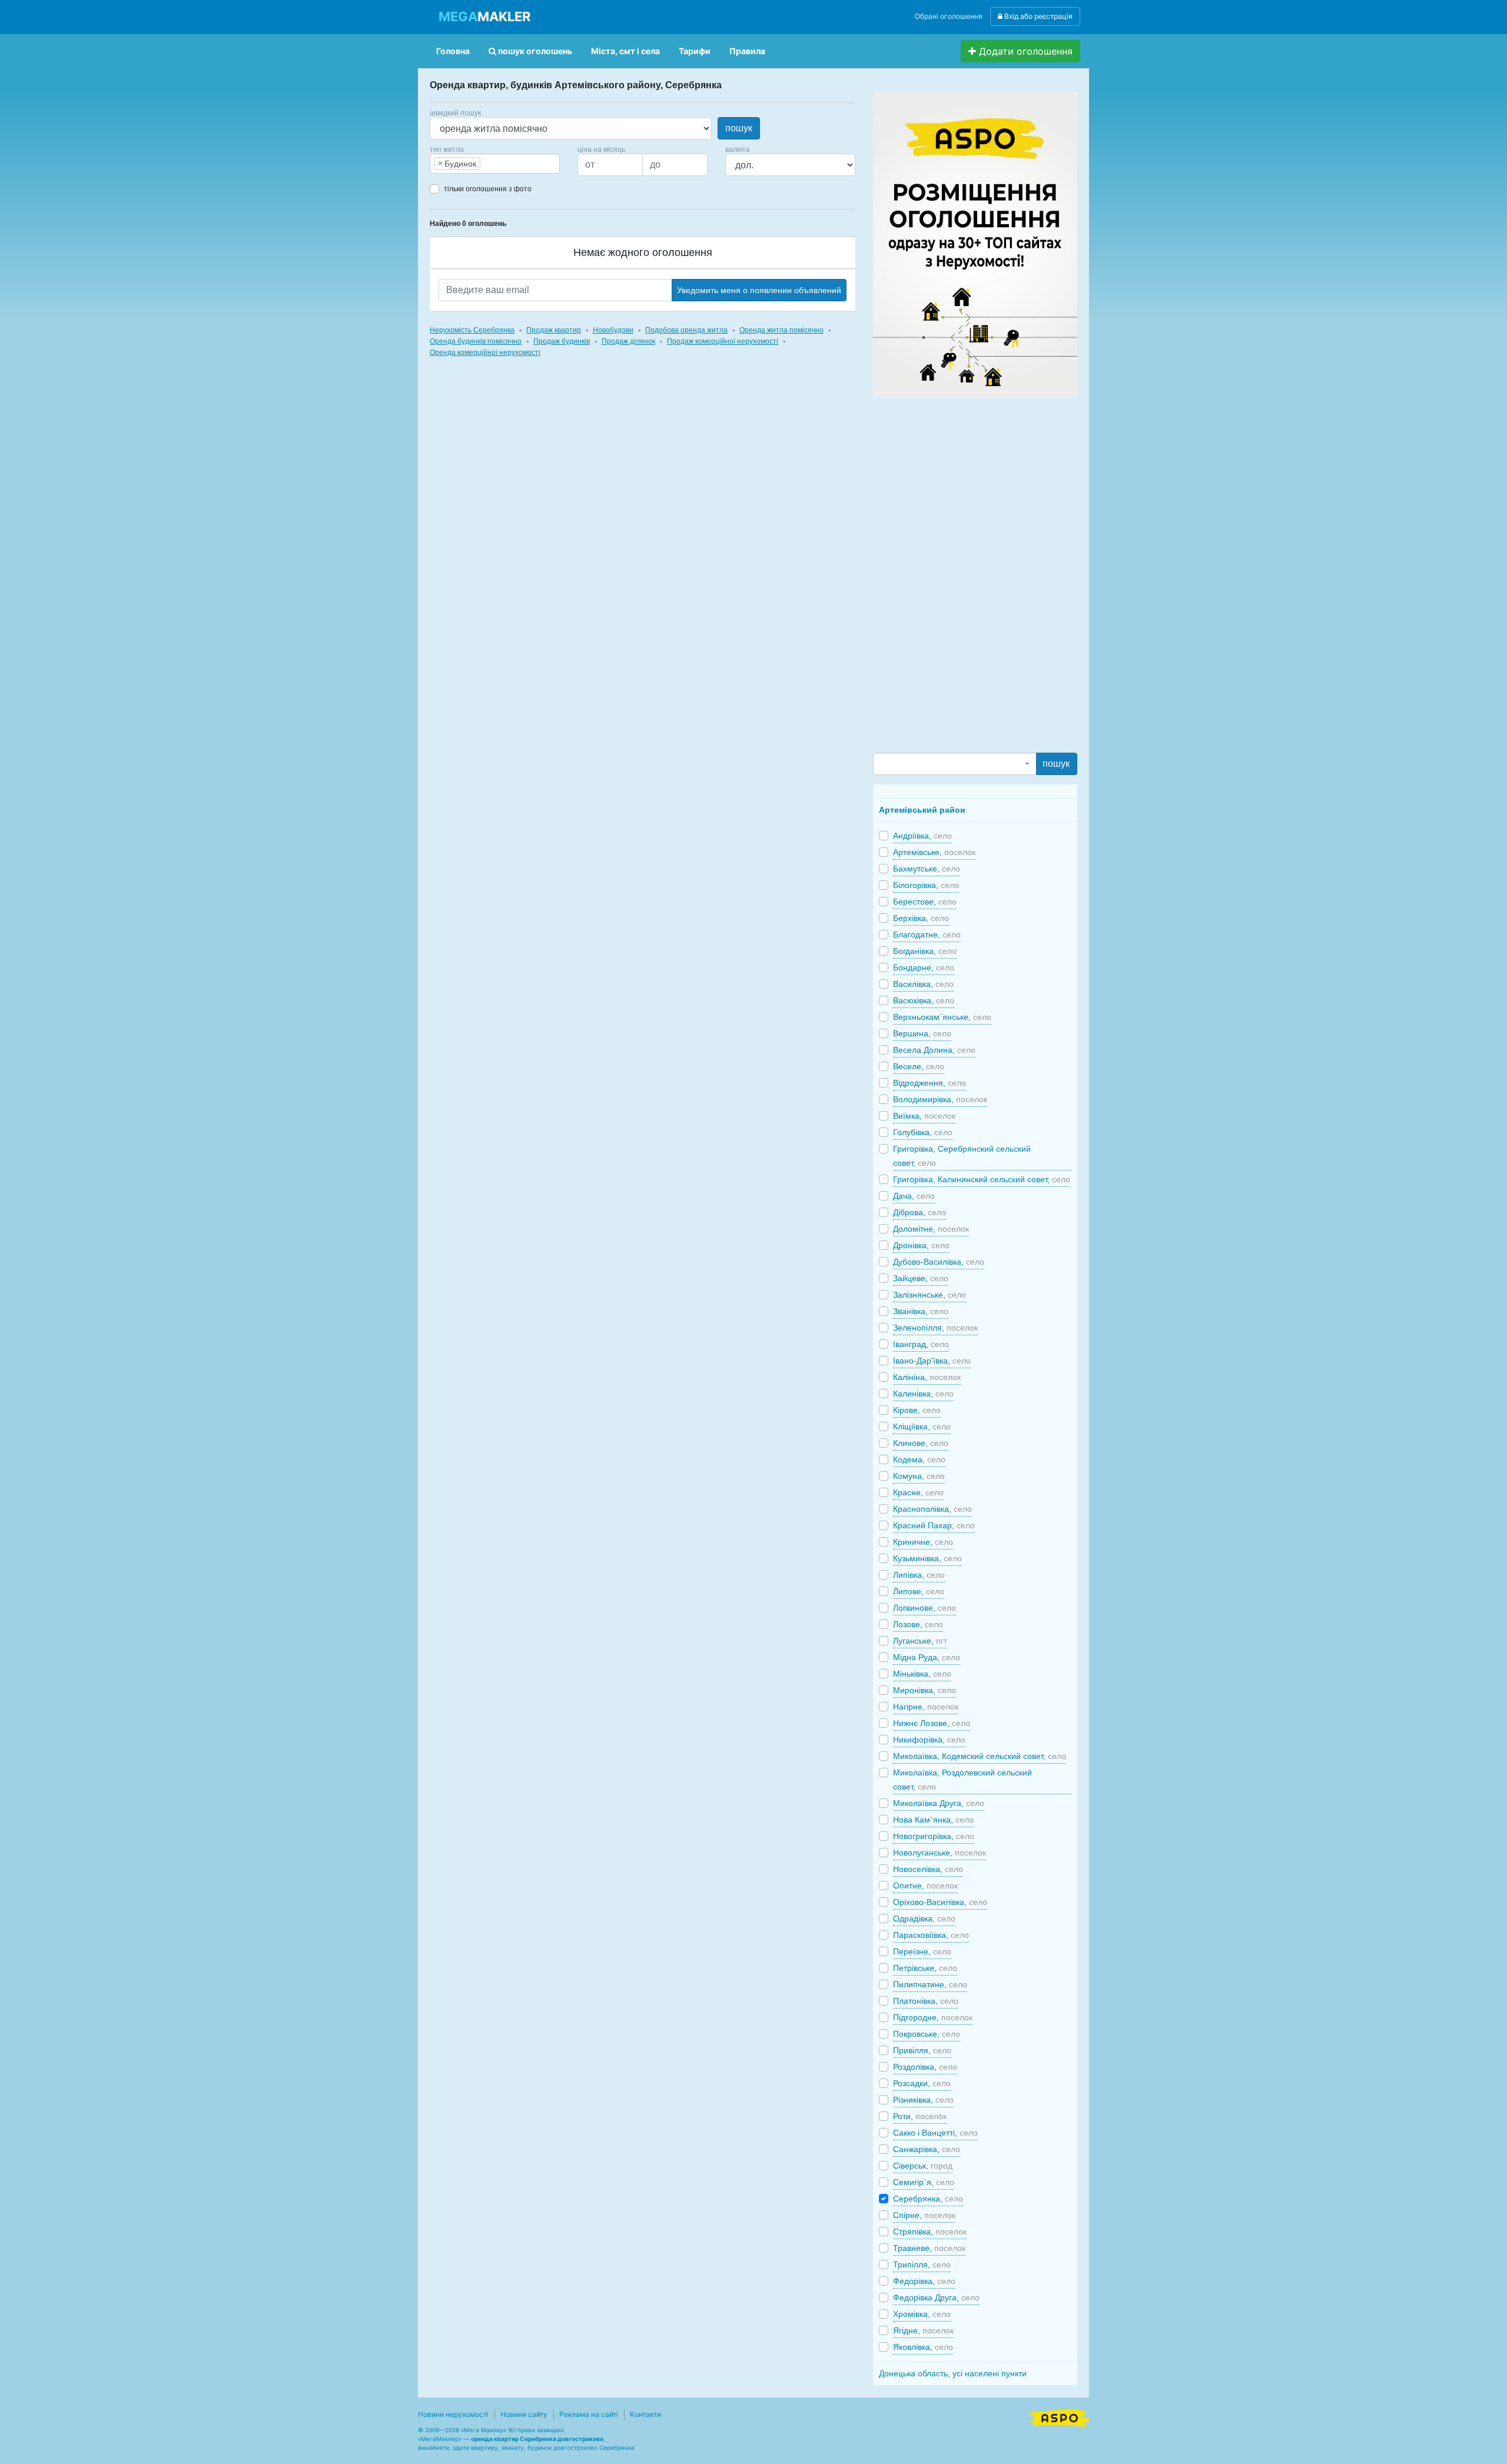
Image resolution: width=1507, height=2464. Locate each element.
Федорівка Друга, (936, 2297)
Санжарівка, (927, 2149)
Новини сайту (524, 2414)
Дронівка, (921, 1245)
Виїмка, (924, 1116)
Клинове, (921, 1443)
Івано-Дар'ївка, (932, 1361)
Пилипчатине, (930, 1984)
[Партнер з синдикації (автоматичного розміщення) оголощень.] (1060, 2417)
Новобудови (613, 330)
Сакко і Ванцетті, (935, 2133)
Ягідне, (923, 2330)
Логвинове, (925, 1608)
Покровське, (927, 2034)
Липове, (919, 1591)
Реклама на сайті (589, 2414)
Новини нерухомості (453, 2414)
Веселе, (919, 1066)
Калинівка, (923, 1394)
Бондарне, (924, 967)
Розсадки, (922, 2083)
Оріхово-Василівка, (940, 1902)
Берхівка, (921, 918)
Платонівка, (926, 2001)
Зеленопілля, (935, 1328)
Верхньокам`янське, (942, 1017)
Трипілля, (922, 2265)
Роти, (920, 2116)
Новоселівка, (928, 1869)
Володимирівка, (940, 1099)
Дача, (914, 1196)
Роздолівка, (925, 2067)
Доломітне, (931, 1229)
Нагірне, (926, 1707)
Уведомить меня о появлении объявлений (759, 290)
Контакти (645, 2414)
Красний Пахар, (934, 1525)
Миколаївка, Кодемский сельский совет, (980, 1756)
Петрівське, (925, 1968)
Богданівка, (925, 951)
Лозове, (918, 1624)
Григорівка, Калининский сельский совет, (982, 1179)
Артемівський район (922, 810)
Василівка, (923, 984)
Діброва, (920, 1212)
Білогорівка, (926, 885)
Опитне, (925, 1886)
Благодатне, (927, 935)
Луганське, (920, 1641)
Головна (453, 51)
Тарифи (695, 51)
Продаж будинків (562, 341)
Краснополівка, (932, 1509)
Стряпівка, (930, 2232)
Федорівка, (924, 2281)
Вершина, (922, 1033)
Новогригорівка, (934, 1836)
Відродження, (930, 1083)
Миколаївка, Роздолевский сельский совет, (962, 1780)
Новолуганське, (940, 1853)
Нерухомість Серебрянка (472, 330)
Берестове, (925, 902)
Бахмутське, (927, 869)
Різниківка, (923, 2100)
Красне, (918, 1492)
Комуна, (919, 1476)
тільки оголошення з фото (488, 189)
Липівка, (919, 1575)
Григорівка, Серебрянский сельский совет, (962, 1156)
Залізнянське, (930, 1295)
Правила (747, 51)
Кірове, (917, 1410)
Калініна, (927, 1377)
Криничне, (923, 1542)
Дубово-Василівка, (939, 1262)
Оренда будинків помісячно (476, 341)
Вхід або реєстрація (1038, 16)
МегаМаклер (440, 2439)
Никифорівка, (929, 1740)
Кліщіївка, (922, 1426)
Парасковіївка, (931, 1935)
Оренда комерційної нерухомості (485, 353)
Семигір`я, (924, 2182)
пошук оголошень (534, 51)
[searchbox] (501, 164)
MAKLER (484, 16)
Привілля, (922, 2050)
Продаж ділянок (628, 341)
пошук (739, 128)
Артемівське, (934, 852)
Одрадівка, (924, 1918)
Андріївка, (922, 836)
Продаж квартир (554, 330)
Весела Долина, (934, 1050)
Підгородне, (933, 2017)
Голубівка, (923, 1132)
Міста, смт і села (625, 51)
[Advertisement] (961, 574)
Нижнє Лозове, (932, 1723)
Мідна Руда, (927, 1657)
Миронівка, (925, 1690)
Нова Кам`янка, (933, 1820)
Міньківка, (922, 1674)
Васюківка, (924, 1000)
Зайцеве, (921, 1278)
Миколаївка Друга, (939, 1803)
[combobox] (495, 164)
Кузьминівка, (927, 1558)
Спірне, (924, 2215)
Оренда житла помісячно (781, 330)
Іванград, (921, 1344)
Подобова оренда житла (686, 330)
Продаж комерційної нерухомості (723, 341)
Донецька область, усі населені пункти (953, 2373)
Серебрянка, (928, 2199)
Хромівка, (922, 2314)
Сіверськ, (923, 2166)
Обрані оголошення (949, 16)
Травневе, (929, 2248)
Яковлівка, (923, 2347)
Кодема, (919, 1459)
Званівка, (921, 1311)
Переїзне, (922, 1951)
